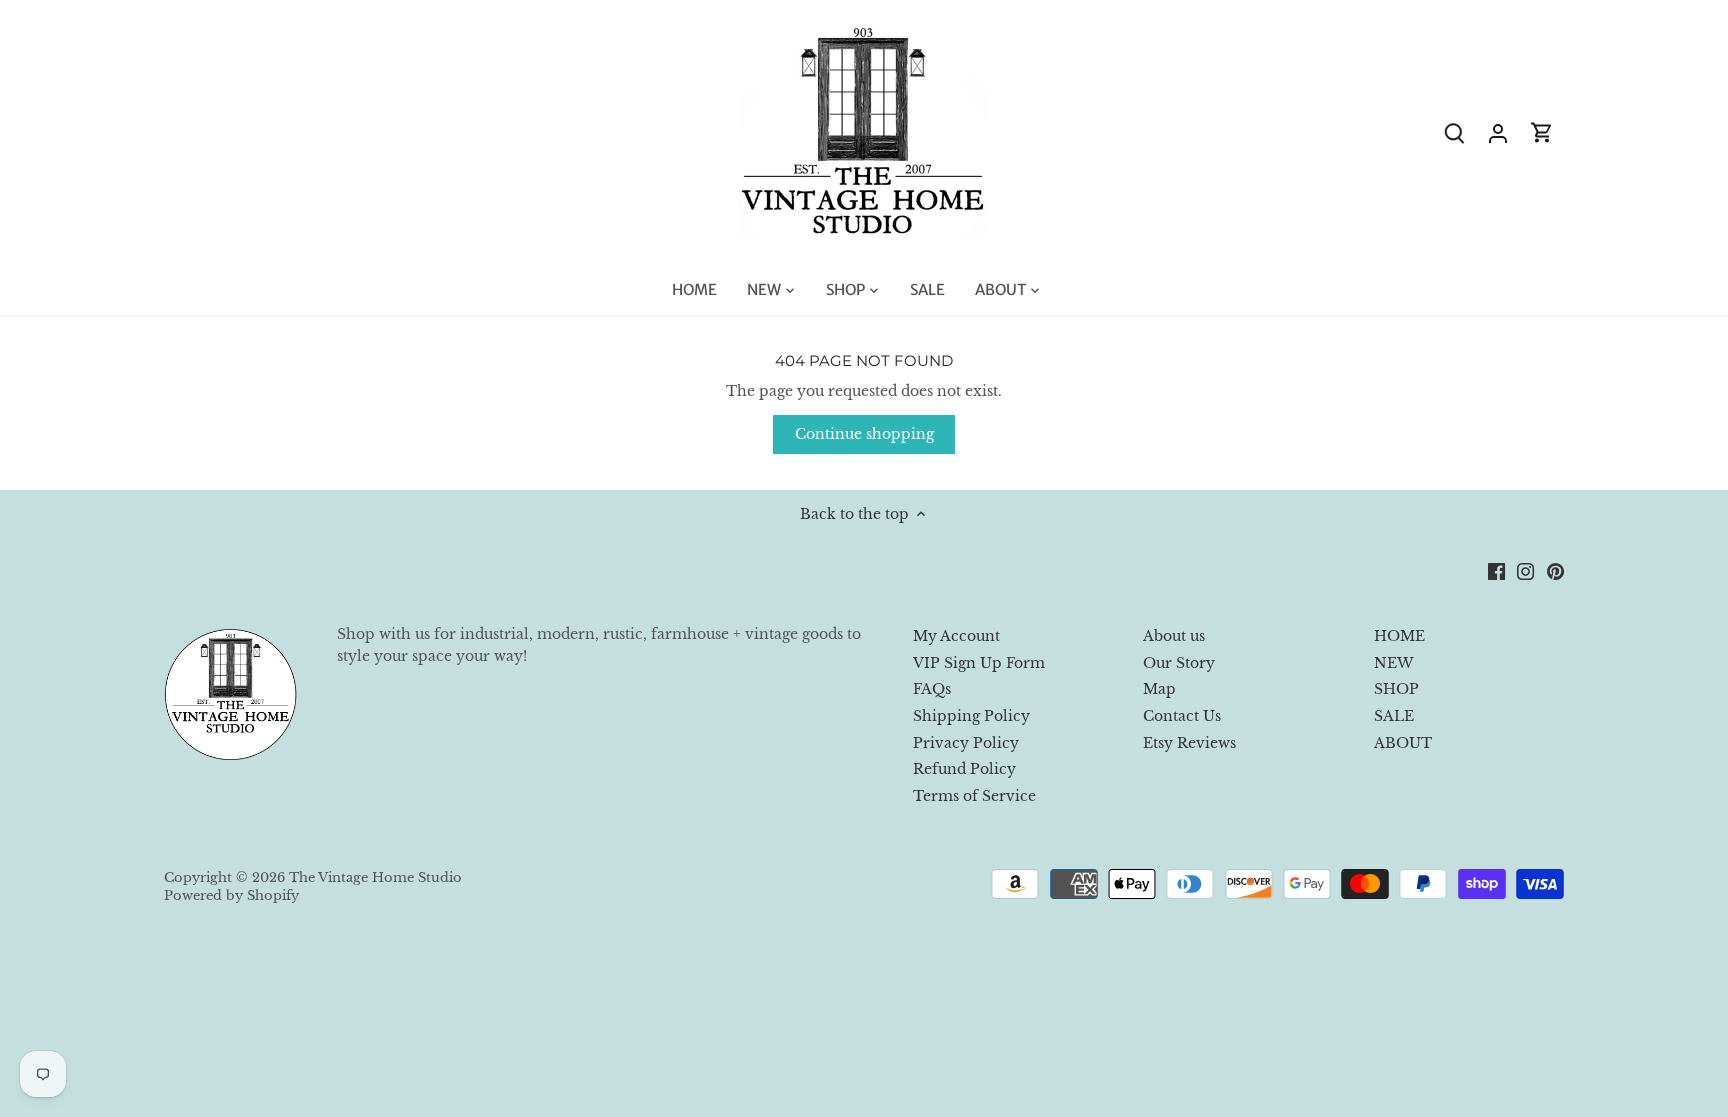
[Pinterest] (1555, 571)
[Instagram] (1525, 571)
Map (1159, 689)
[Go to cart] (1542, 132)
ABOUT (1403, 743)
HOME (1399, 636)
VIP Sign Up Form (979, 663)
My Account (956, 636)
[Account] (1498, 132)
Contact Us (1182, 716)
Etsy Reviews (1189, 743)
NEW (1393, 663)
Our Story (1179, 663)
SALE (1394, 716)
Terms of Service (974, 796)
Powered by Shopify (231, 895)
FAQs (932, 689)
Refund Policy (964, 769)
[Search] (1454, 132)
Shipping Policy (971, 716)
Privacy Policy (966, 743)
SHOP (1396, 689)
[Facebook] (1496, 571)
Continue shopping (864, 434)
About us (1174, 636)
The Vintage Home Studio (375, 877)
